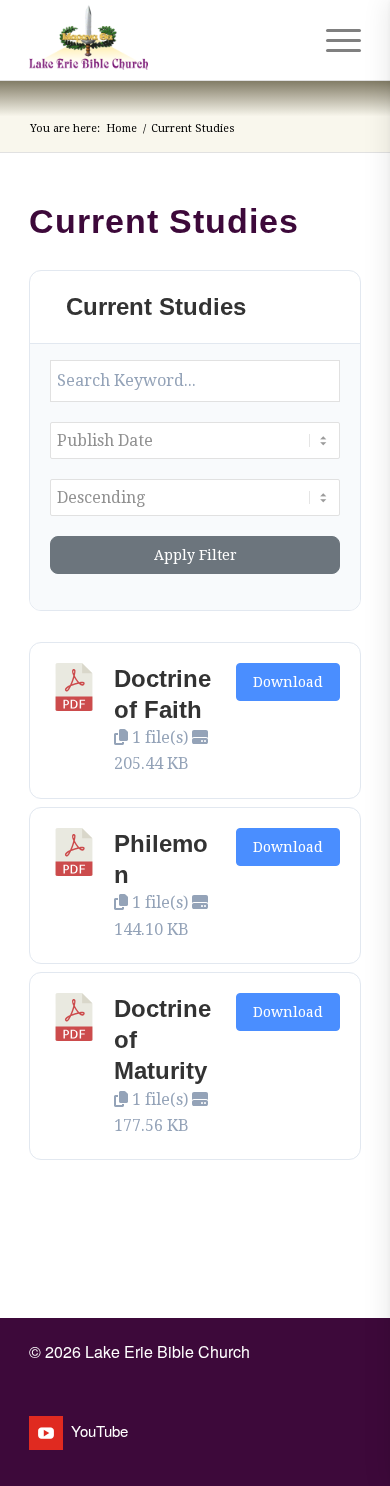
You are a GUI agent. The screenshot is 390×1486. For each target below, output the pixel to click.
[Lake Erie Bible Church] (161, 40)
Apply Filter (195, 555)
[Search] (286, 40)
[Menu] (333, 40)
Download (288, 682)
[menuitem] (286, 40)
